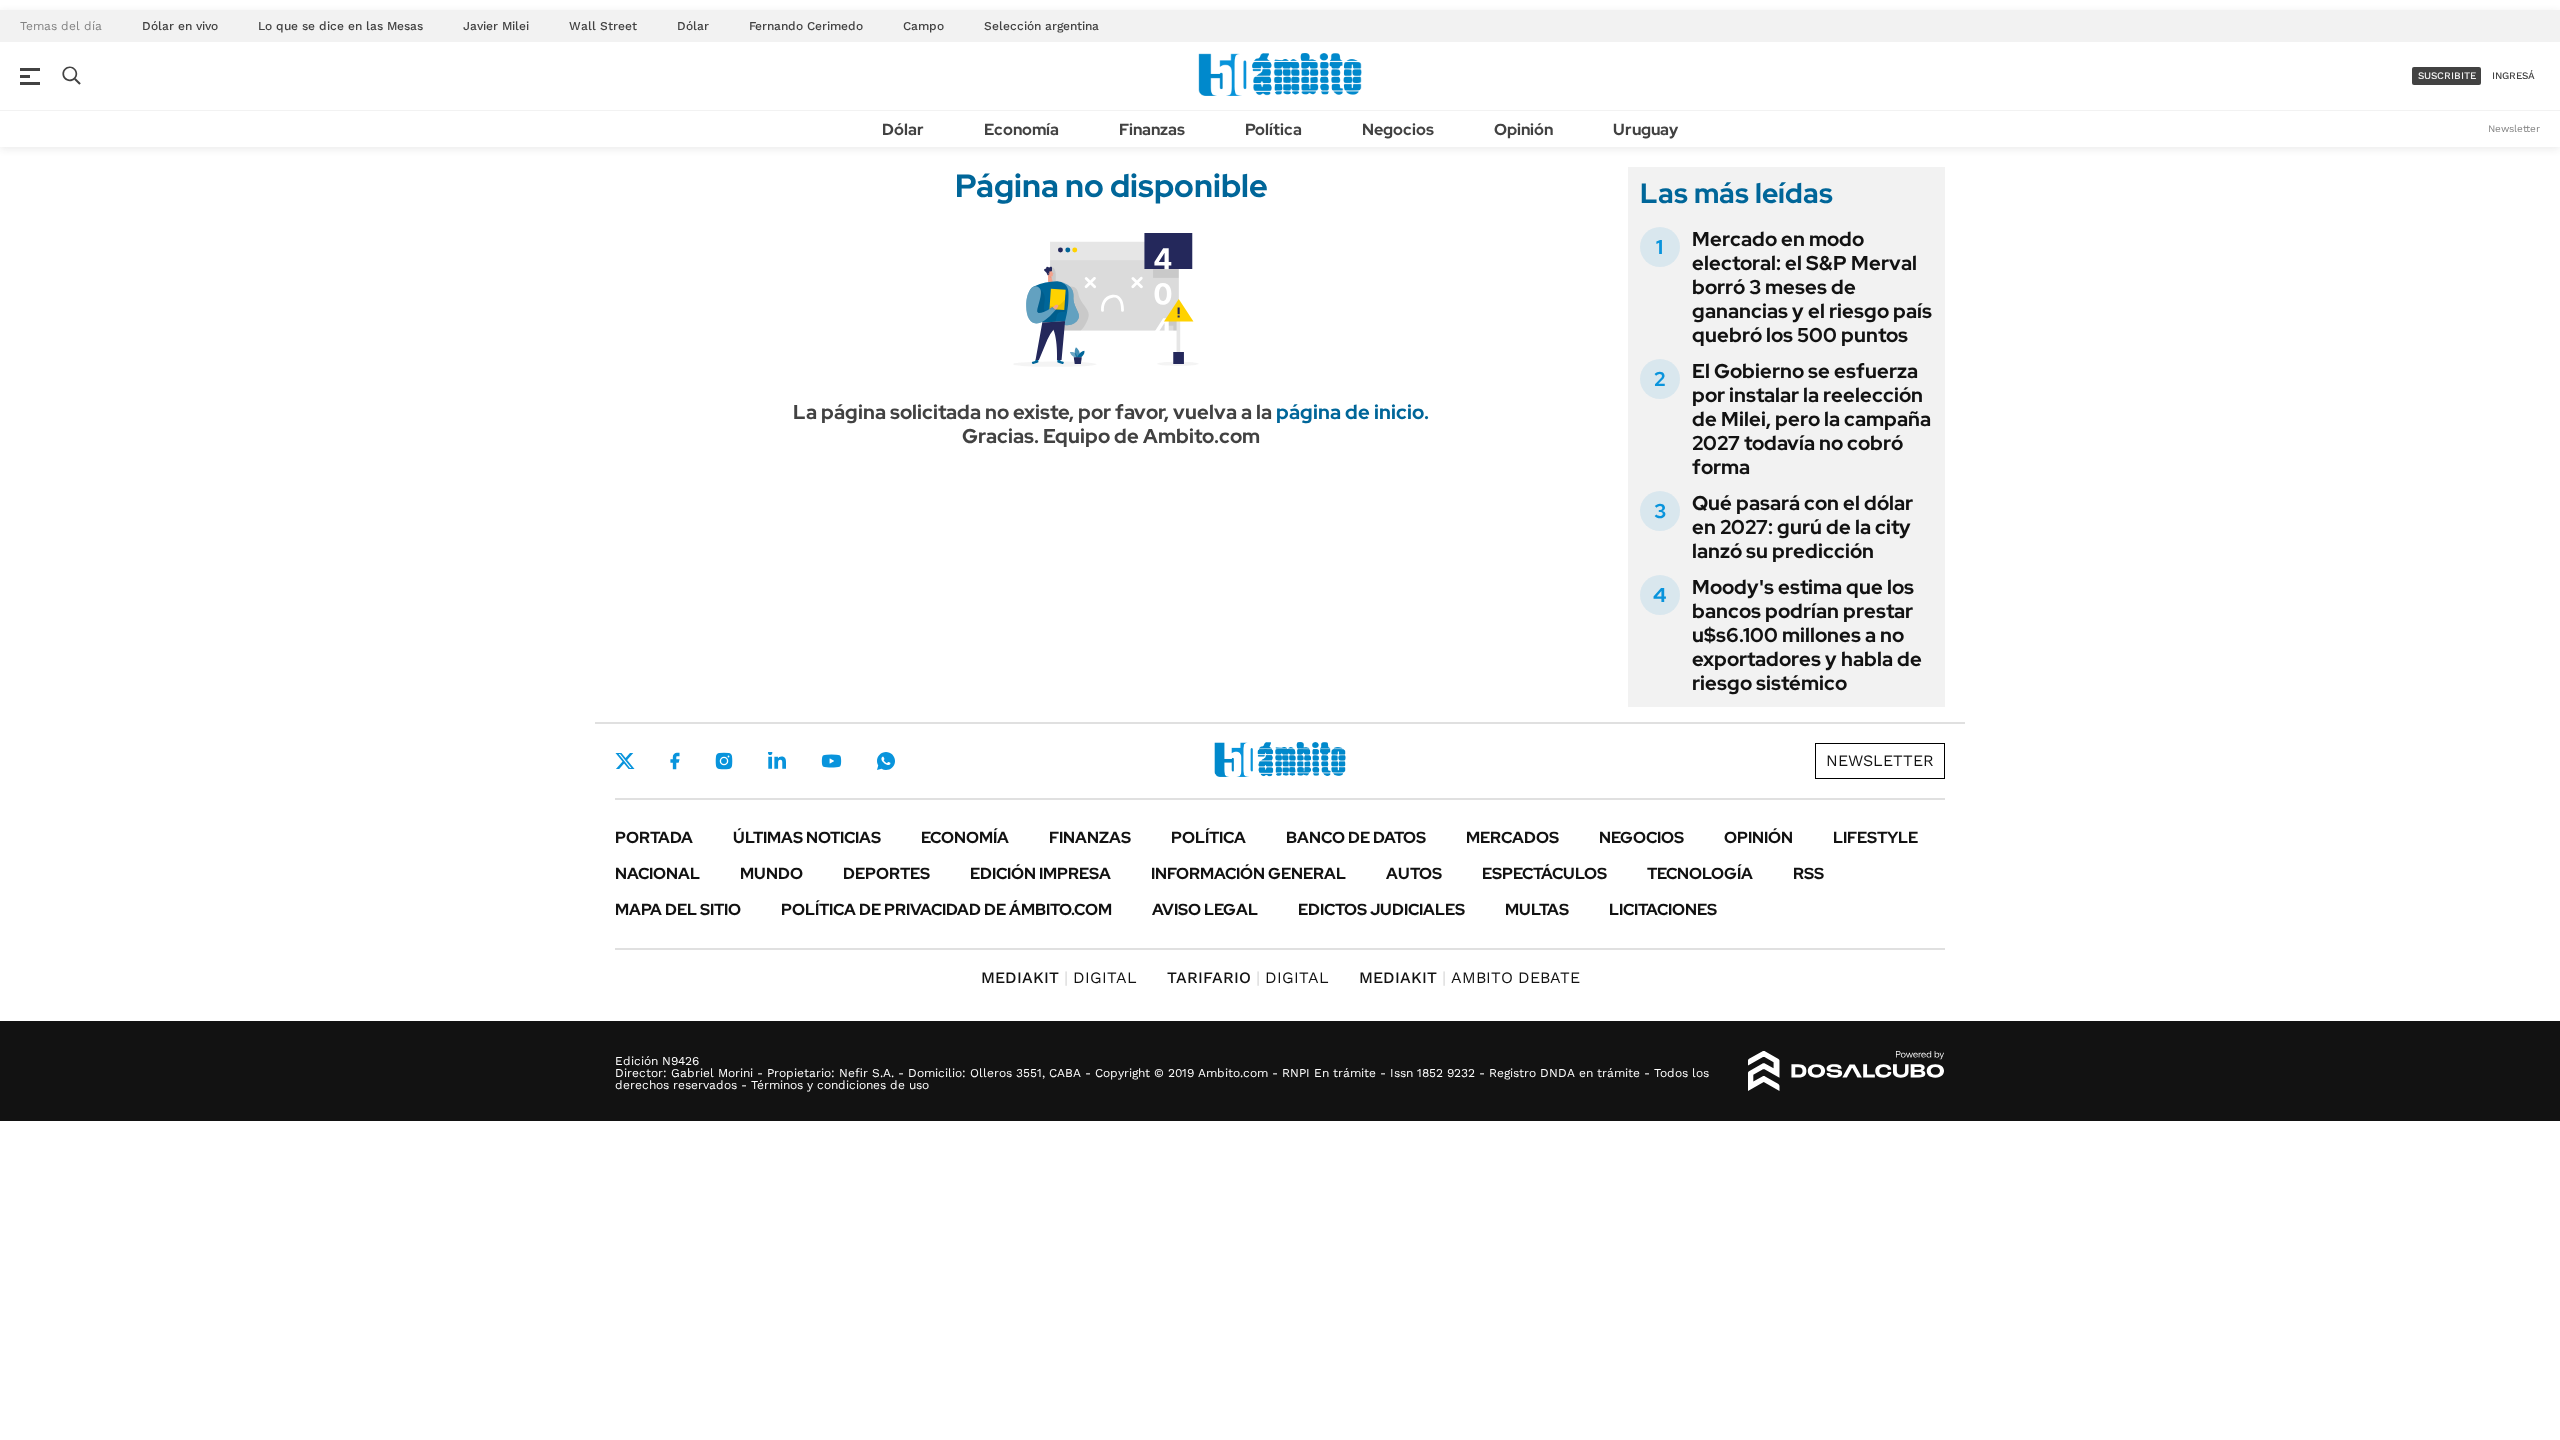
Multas (1537, 909)
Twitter (625, 761)
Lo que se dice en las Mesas (340, 26)
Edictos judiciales (1381, 909)
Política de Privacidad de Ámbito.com (946, 909)
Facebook (675, 761)
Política (1273, 129)
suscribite (2447, 75)
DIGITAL (1059, 977)
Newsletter (2514, 128)
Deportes (886, 873)
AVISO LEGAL (1205, 909)
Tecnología (1700, 873)
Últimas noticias (807, 837)
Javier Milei (496, 26)
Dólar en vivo (180, 26)
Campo (923, 26)
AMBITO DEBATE (1469, 977)
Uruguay (1645, 129)
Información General (1248, 873)
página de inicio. (1352, 412)
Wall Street (603, 26)
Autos (1414, 873)
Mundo (771, 873)
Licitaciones (1663, 909)
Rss (1808, 873)
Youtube (831, 761)
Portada (654, 837)
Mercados (1512, 837)
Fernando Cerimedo (806, 26)
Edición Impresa (1040, 873)
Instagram (724, 761)
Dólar (693, 26)
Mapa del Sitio (678, 909)
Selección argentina (1041, 26)
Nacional (657, 873)
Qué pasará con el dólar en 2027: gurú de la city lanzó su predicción (1802, 527)
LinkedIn (777, 761)
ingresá (2513, 75)
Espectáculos (1544, 873)
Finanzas (1152, 129)
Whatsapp (886, 761)
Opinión (1523, 129)
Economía (1021, 129)
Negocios (1398, 129)
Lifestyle (1875, 837)
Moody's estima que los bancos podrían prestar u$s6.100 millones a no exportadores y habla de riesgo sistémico (1807, 635)
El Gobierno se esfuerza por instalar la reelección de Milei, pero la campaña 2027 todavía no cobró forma (1811, 419)
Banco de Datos (1356, 837)
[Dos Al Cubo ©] (1846, 1071)
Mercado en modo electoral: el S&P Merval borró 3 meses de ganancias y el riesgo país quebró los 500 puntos (1812, 287)
